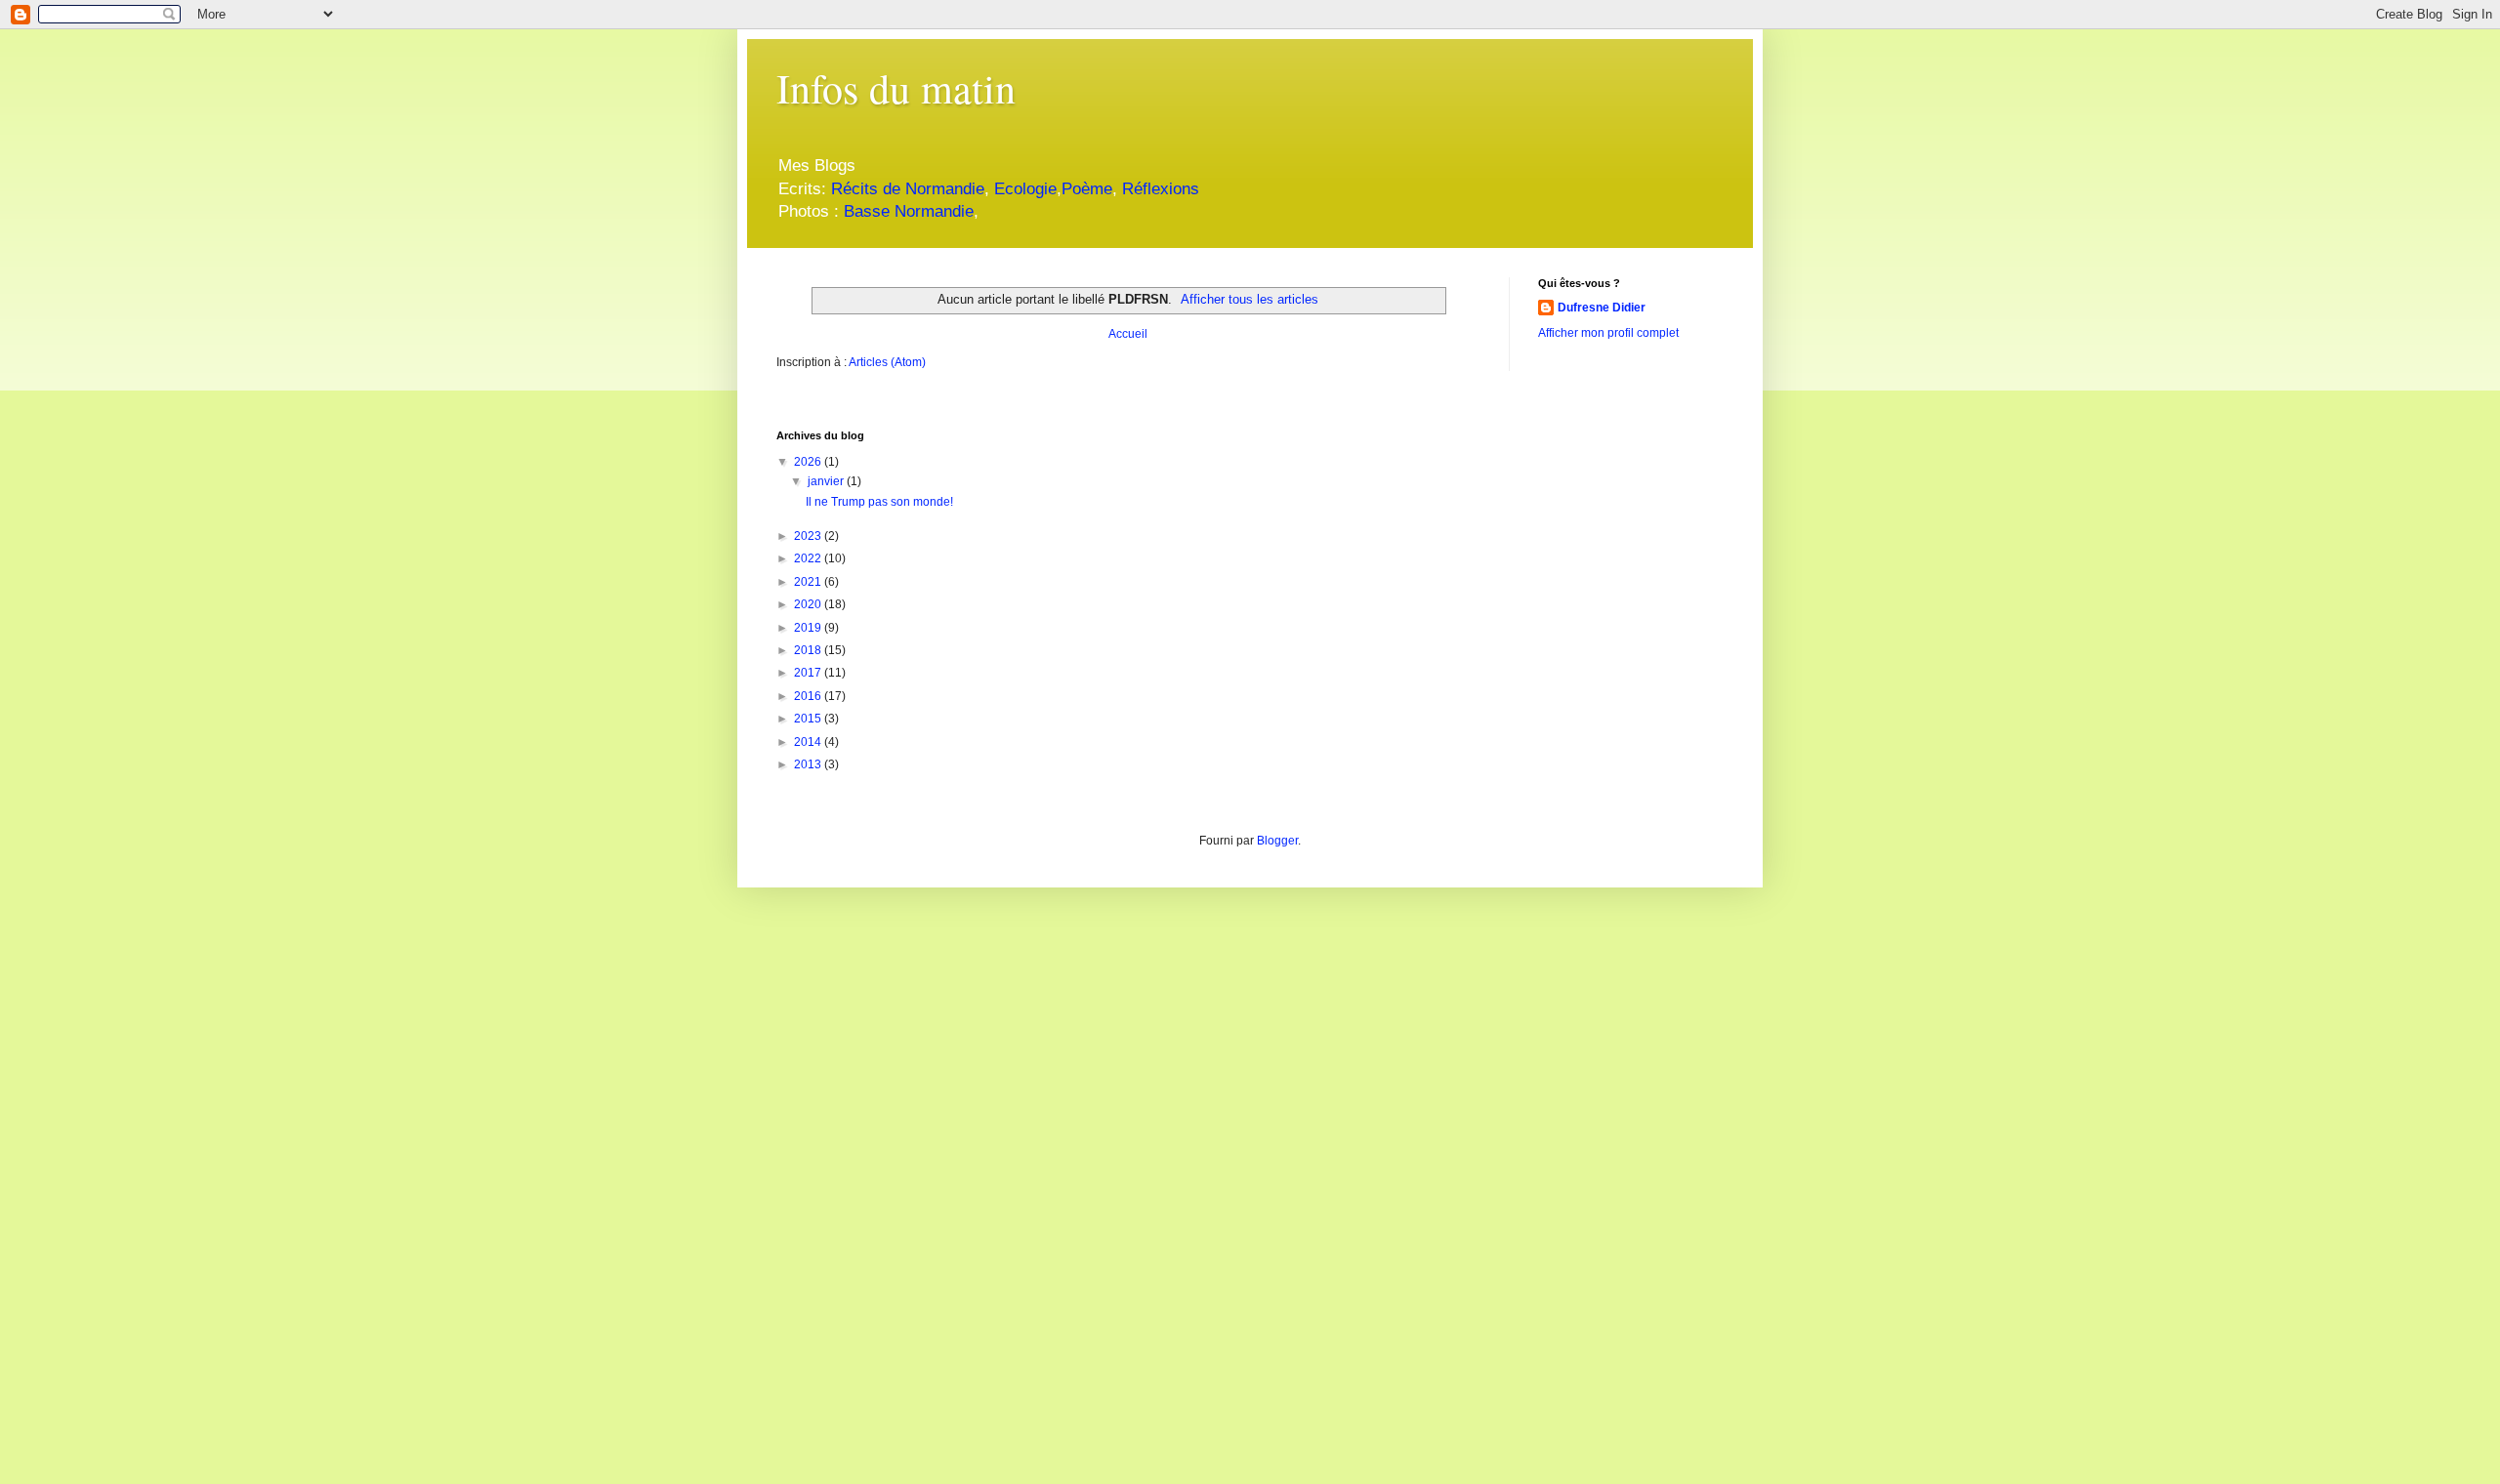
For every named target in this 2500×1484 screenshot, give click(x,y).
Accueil (1128, 334)
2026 (809, 462)
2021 (809, 582)
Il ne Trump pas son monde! (879, 502)
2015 (809, 719)
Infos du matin (896, 88)
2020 (809, 604)
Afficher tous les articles (1250, 299)
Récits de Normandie (908, 189)
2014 (809, 742)
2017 (809, 673)
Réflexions (1161, 189)
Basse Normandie (906, 211)
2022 (809, 558)
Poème (1087, 189)
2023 (809, 536)
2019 (809, 628)
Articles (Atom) (887, 362)
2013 (809, 764)
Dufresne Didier (1602, 308)
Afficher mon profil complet (1608, 333)
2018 (809, 650)
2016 (809, 696)
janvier (827, 481)
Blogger (1277, 841)
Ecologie (1025, 189)
